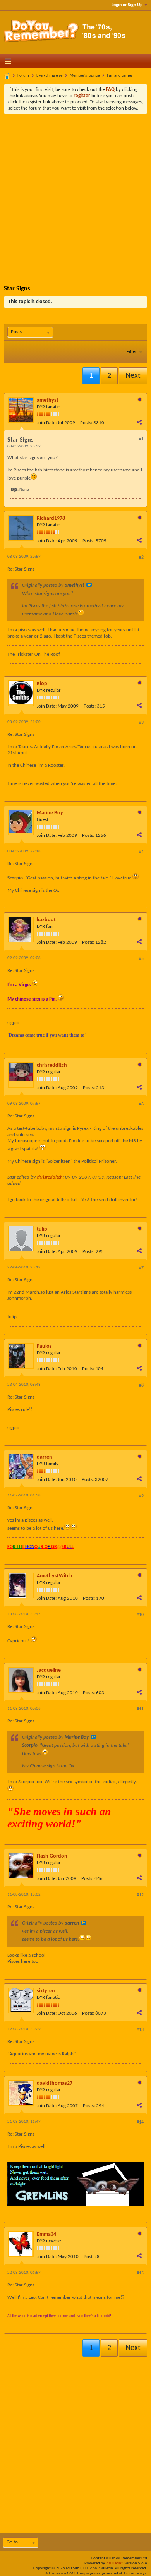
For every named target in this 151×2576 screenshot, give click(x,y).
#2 (141, 557)
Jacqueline (49, 1670)
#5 (141, 959)
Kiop (42, 684)
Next (133, 376)
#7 (141, 1268)
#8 (141, 1385)
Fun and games (120, 76)
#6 (141, 1104)
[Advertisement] (75, 194)
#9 (141, 1496)
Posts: (86, 423)
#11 (140, 1709)
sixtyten (46, 1991)
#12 (140, 1895)
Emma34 (46, 2234)
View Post (89, 585)
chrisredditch (52, 1065)
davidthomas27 (55, 2083)
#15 (140, 2273)
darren (45, 1457)
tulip (42, 1229)
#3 (141, 723)
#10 (140, 1615)
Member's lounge (85, 76)
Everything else (49, 76)
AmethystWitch (55, 1576)
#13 (140, 2030)
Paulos (44, 1346)
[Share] (139, 422)
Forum (23, 76)
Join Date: (47, 423)
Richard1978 (51, 518)
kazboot (46, 920)
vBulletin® (115, 2563)
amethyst (48, 400)
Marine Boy (50, 813)
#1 (141, 439)
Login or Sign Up (127, 5)
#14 (140, 2122)
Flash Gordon (52, 1856)
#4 (141, 852)
